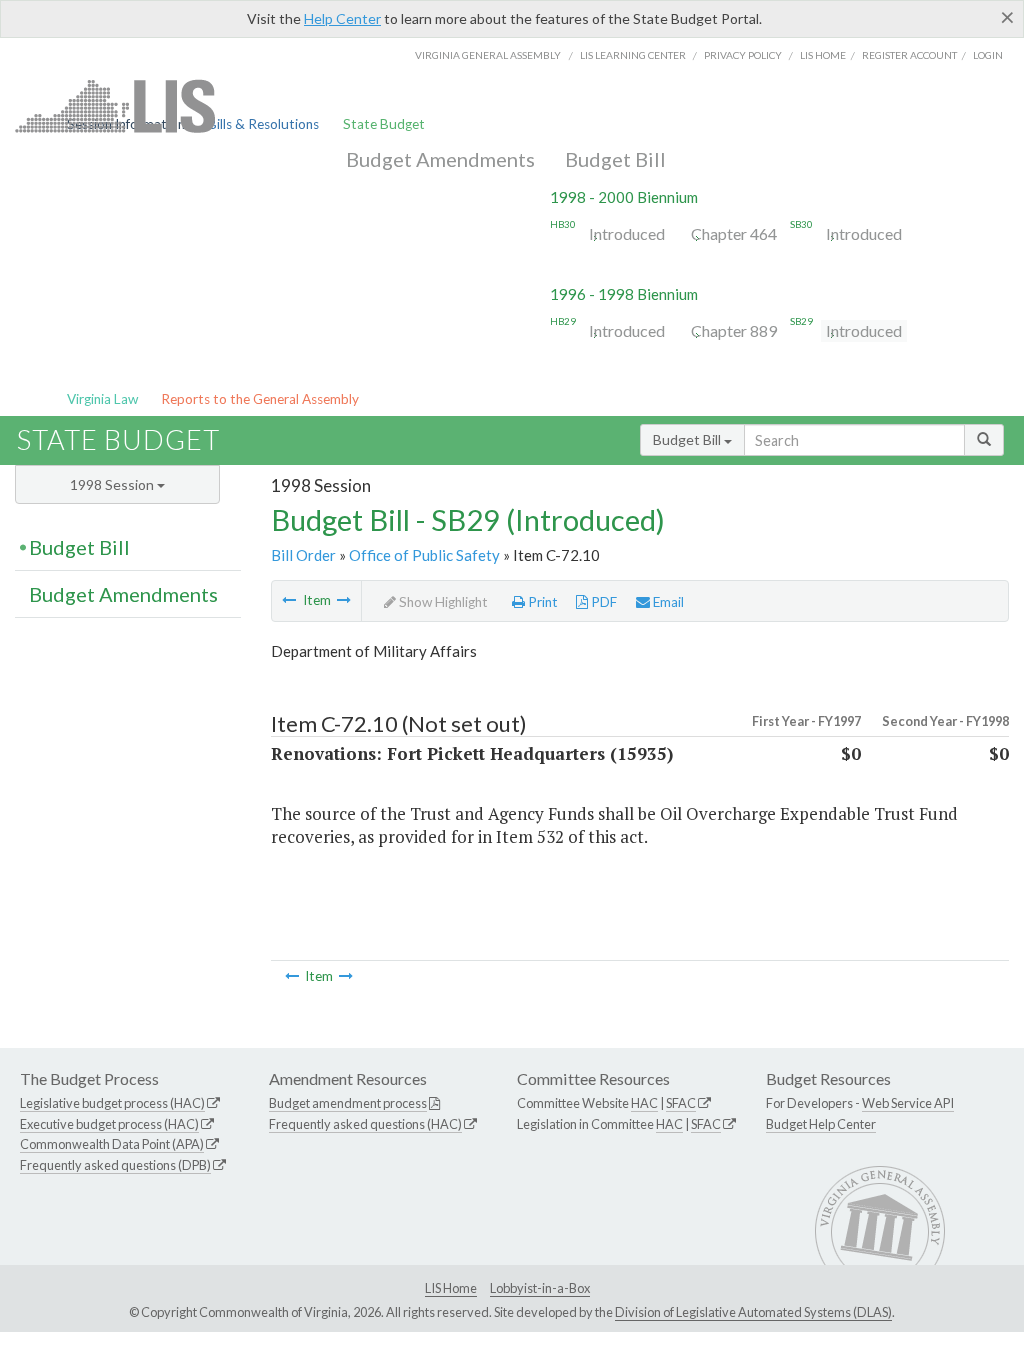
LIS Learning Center (633, 55)
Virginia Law (102, 399)
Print (541, 602)
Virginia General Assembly (488, 55)
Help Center (342, 18)
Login (988, 55)
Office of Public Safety (424, 555)
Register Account (909, 55)
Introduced (627, 233)
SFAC (681, 1103)
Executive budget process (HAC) (109, 1124)
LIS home (823, 55)
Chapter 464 (734, 233)
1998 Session (113, 484)
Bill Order (303, 555)
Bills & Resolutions (263, 124)
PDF (602, 602)
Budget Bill (615, 159)
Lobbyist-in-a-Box (540, 1288)
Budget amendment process (348, 1103)
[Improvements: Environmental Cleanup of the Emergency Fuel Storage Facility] (289, 600)
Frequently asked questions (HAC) (365, 1124)
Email (667, 602)
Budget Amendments (440, 159)
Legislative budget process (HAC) (112, 1103)
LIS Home (451, 1288)
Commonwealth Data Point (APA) (112, 1144)
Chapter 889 (734, 330)
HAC (644, 1103)
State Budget (384, 124)
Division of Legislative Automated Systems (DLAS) (753, 1312)
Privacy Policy (743, 55)
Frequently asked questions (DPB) (115, 1165)
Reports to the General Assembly (260, 399)
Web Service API (908, 1103)
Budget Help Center (821, 1124)
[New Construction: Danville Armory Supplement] (344, 600)
